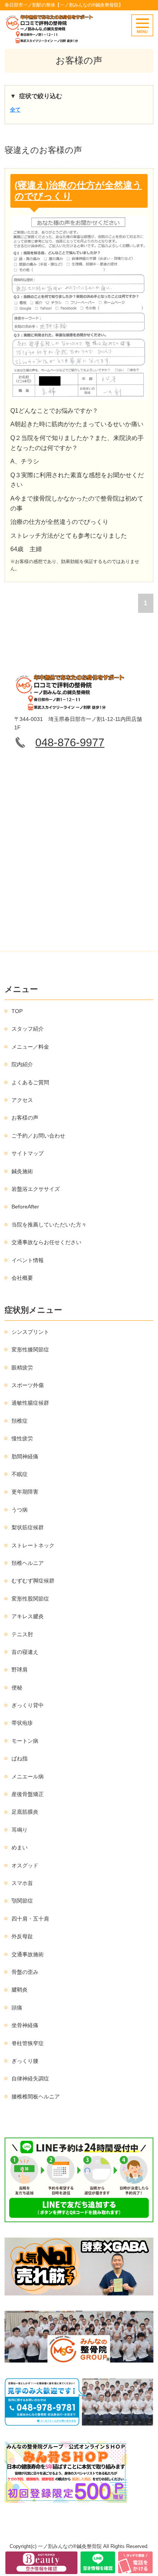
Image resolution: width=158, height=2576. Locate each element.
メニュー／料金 (30, 1047)
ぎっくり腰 (25, 2061)
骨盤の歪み (25, 1972)
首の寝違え (25, 1652)
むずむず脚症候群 (33, 1581)
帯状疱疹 (22, 1723)
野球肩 (20, 1670)
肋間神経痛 (25, 1456)
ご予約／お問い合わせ (38, 1136)
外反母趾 (22, 1936)
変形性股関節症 (30, 1599)
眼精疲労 (22, 1368)
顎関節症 (22, 1901)
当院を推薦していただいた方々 (49, 1225)
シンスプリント (30, 1332)
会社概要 (22, 1278)
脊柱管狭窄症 (28, 2043)
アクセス (22, 1100)
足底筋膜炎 (25, 1812)
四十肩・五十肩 (30, 1919)
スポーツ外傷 (28, 1385)
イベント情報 (28, 1260)
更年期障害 (25, 1492)
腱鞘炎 (20, 1990)
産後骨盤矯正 (28, 1794)
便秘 (17, 1688)
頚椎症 (20, 1421)
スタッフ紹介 (28, 1029)
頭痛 (17, 2008)
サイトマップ (28, 1153)
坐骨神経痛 (25, 2025)
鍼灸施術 (22, 1171)
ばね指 (20, 1758)
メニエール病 (28, 1776)
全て (15, 110)
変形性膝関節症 (30, 1350)
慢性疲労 (22, 1438)
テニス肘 (22, 1634)
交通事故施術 (28, 1954)
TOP (17, 1011)
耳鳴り (20, 1830)
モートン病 (25, 1741)
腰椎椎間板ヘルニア (36, 2097)
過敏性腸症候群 (30, 1403)
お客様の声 (25, 1118)
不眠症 (20, 1474)
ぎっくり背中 (28, 1705)
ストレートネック (33, 1545)
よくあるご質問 (30, 1082)
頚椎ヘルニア (28, 1563)
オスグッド (25, 1865)
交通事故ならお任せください (46, 1242)
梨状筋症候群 (28, 1527)
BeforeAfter (25, 1207)
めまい (20, 1847)
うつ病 (20, 1510)
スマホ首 (22, 1883)
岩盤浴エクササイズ (36, 1189)
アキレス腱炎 (28, 1616)
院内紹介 (22, 1064)
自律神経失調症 (30, 2079)
